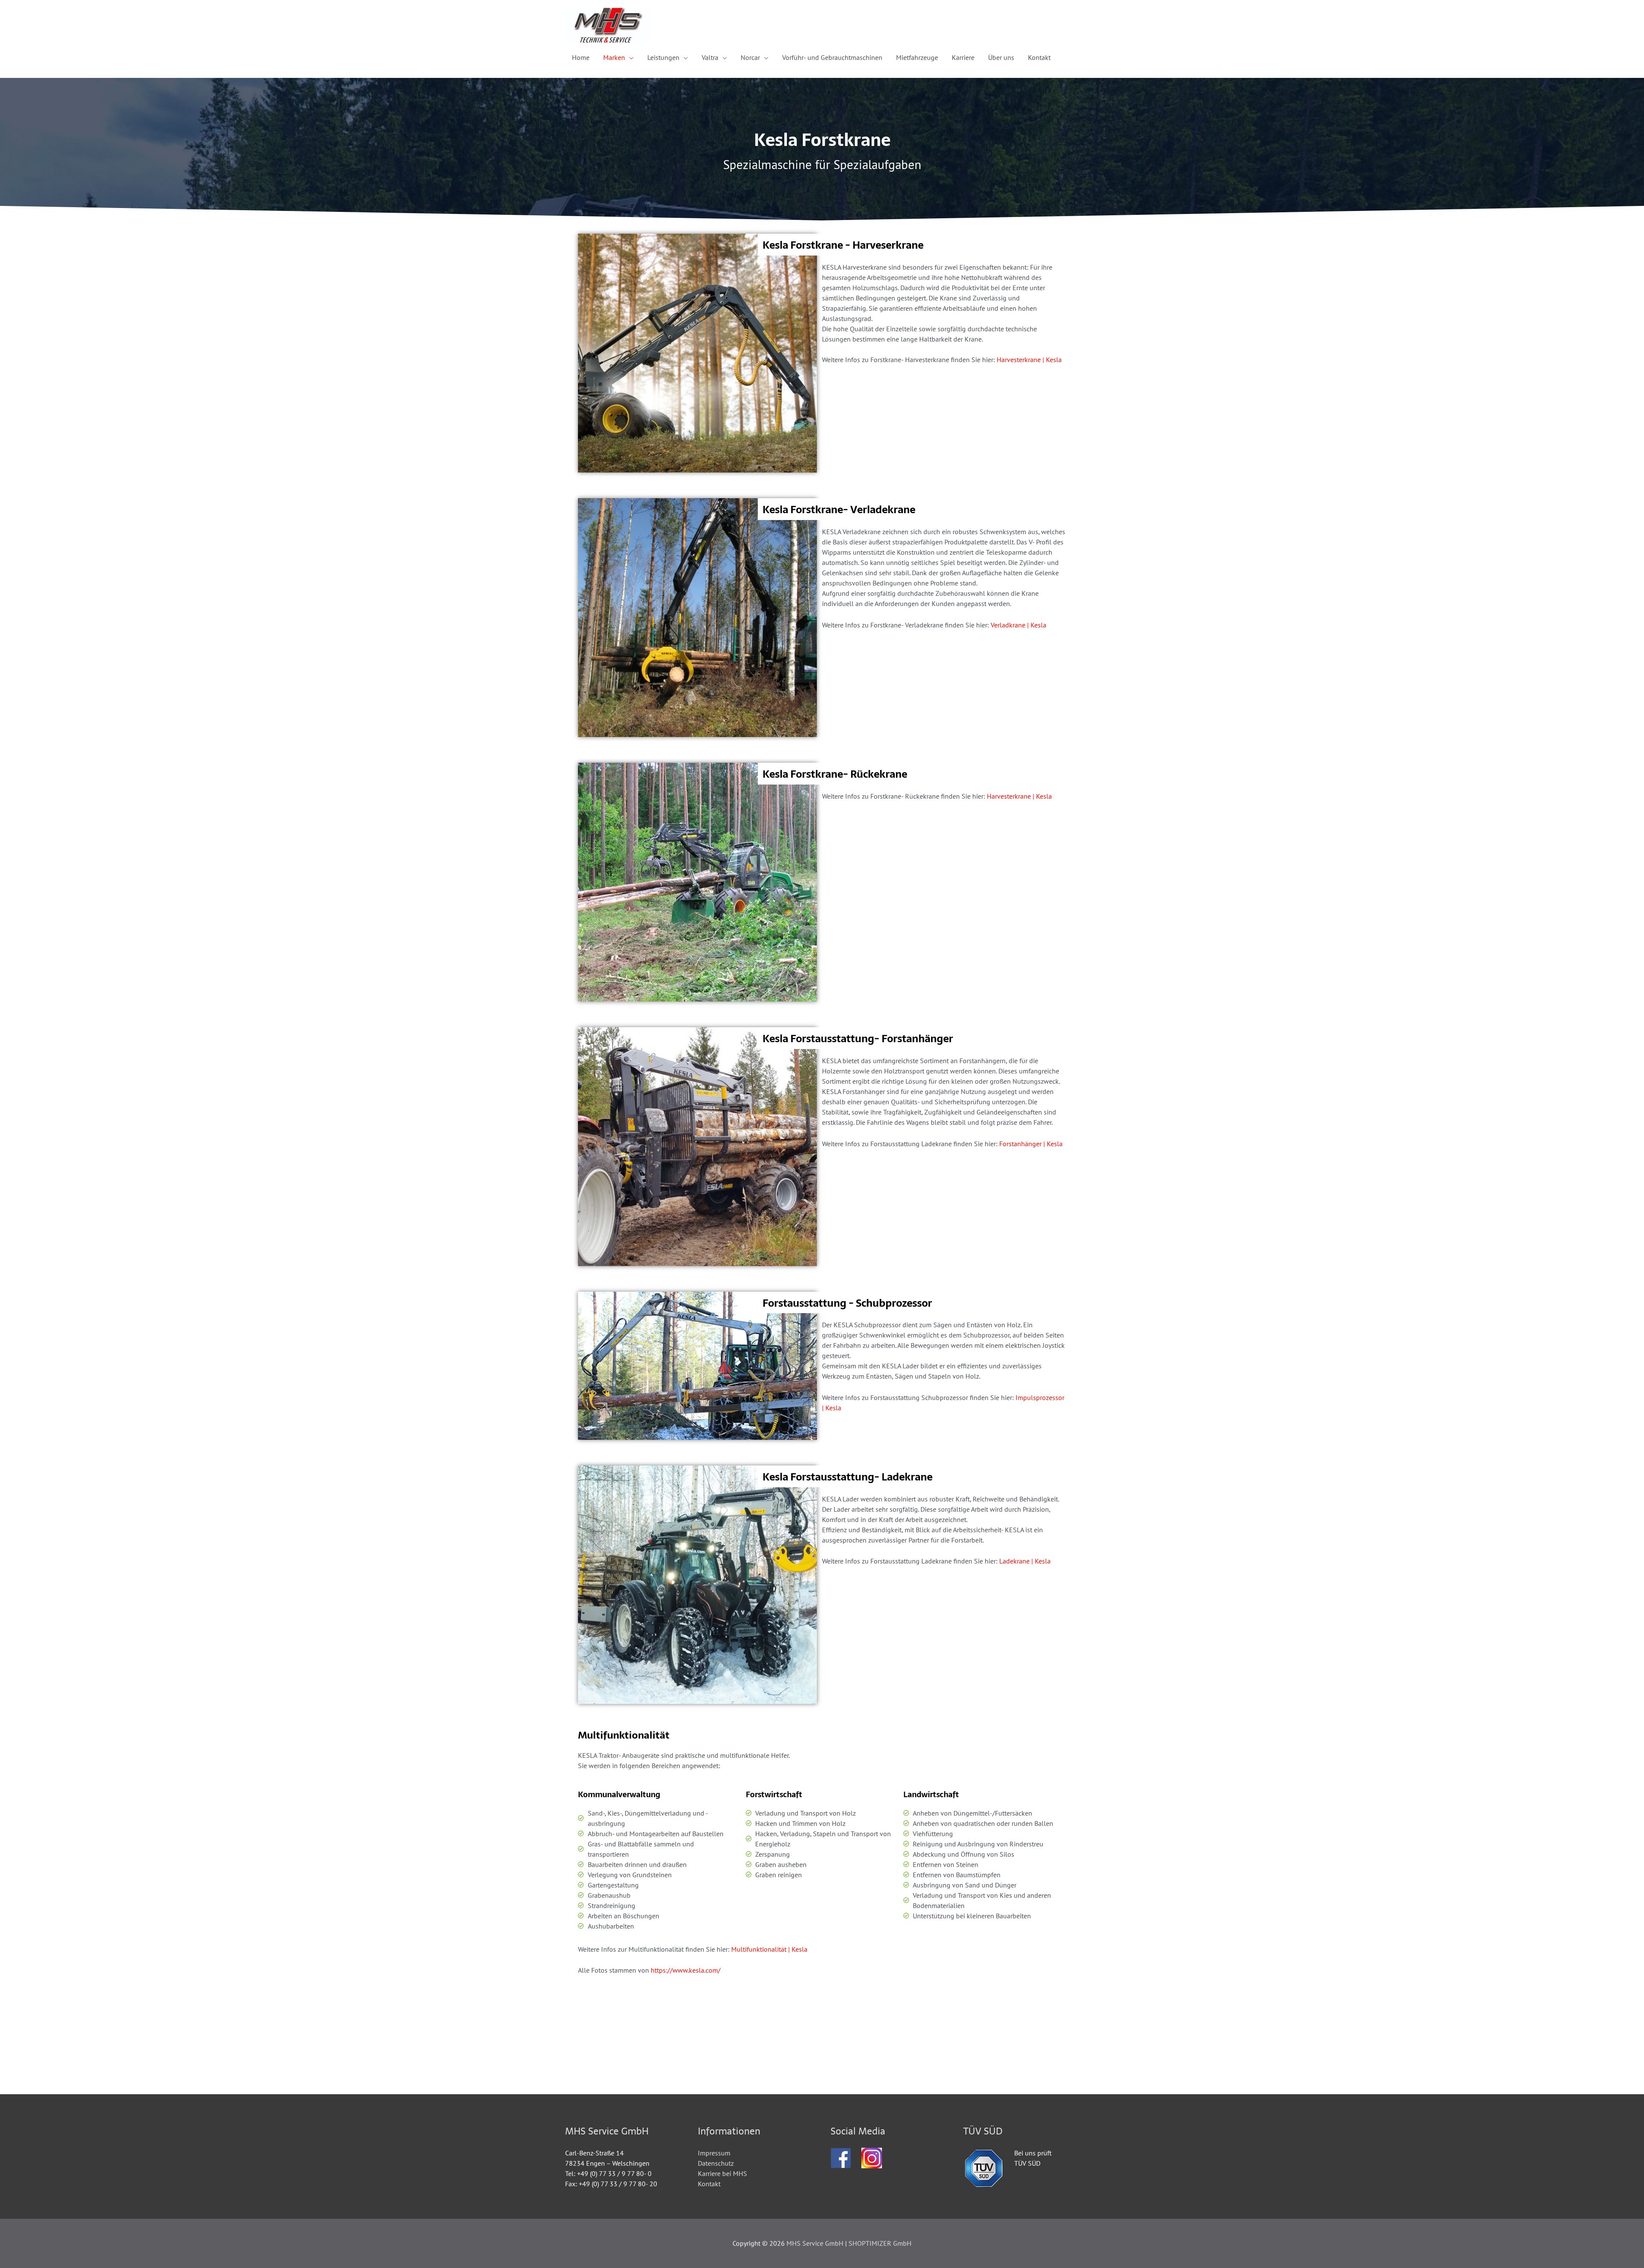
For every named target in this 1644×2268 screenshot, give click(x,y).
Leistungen (663, 57)
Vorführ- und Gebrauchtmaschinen (832, 57)
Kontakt (1039, 57)
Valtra (710, 57)
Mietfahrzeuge (917, 57)
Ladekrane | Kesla (1025, 1561)
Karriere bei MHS (722, 2173)
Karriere (963, 57)
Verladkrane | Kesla (1019, 625)
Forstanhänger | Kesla (1031, 1144)
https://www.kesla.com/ (686, 1970)
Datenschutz (716, 2163)
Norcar (750, 57)
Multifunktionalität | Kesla (769, 1949)
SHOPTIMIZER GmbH (880, 2243)
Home (581, 57)
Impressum (714, 2153)
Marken (614, 57)
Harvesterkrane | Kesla (1029, 360)
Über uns (1001, 57)
